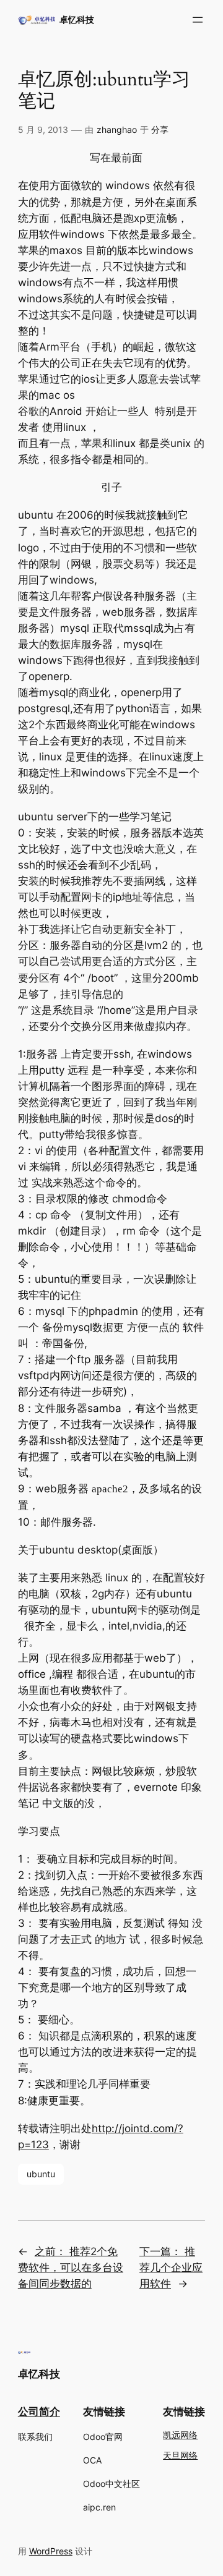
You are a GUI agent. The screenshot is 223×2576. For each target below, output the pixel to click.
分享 (160, 130)
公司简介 (39, 2412)
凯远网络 (180, 2435)
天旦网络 (180, 2456)
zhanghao (117, 130)
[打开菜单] (198, 20)
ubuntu (41, 2174)
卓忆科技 (77, 19)
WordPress (51, 2551)
